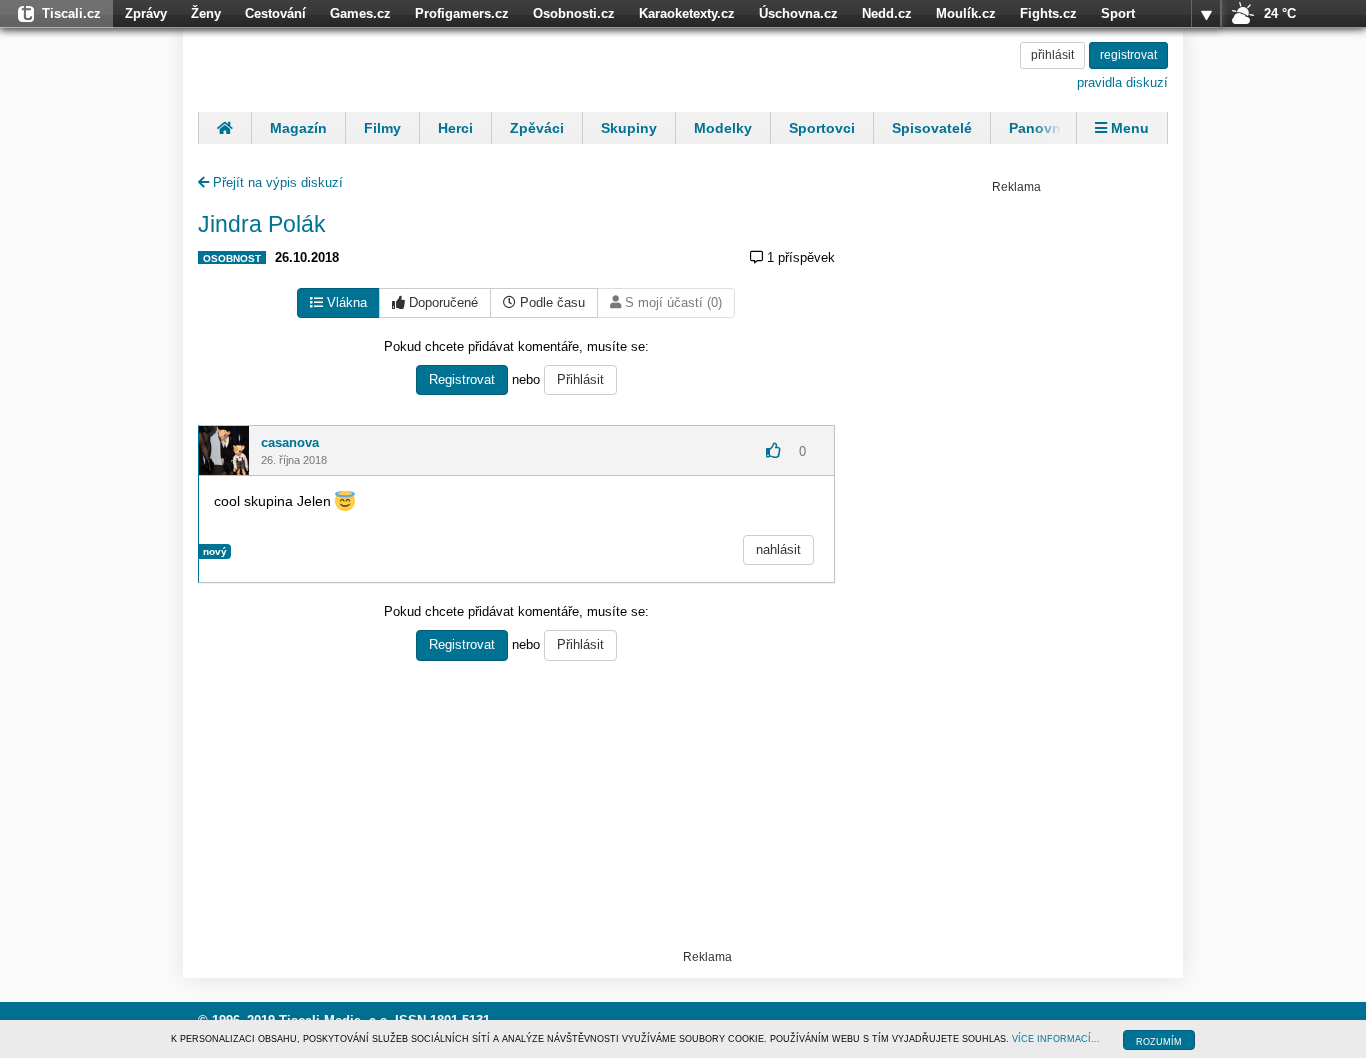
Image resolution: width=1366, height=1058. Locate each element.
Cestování (275, 13)
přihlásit (1052, 55)
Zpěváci (537, 128)
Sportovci (822, 128)
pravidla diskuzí (1122, 82)
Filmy (382, 128)
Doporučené (441, 302)
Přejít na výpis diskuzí (276, 182)
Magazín (298, 128)
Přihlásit (580, 379)
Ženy (206, 13)
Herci (455, 128)
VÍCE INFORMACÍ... (1056, 1039)
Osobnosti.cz (574, 13)
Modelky (723, 128)
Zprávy (146, 13)
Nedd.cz (887, 13)
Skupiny (629, 128)
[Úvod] (224, 128)
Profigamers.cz (462, 13)
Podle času (550, 302)
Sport (1118, 13)
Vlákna (345, 302)
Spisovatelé (932, 128)
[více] (1206, 14)
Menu (1128, 128)
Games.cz (360, 13)
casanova (290, 442)
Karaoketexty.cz (687, 13)
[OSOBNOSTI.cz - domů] (328, 67)
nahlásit (778, 549)
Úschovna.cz (798, 13)
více (1206, 14)
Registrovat (462, 379)
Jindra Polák (262, 224)
